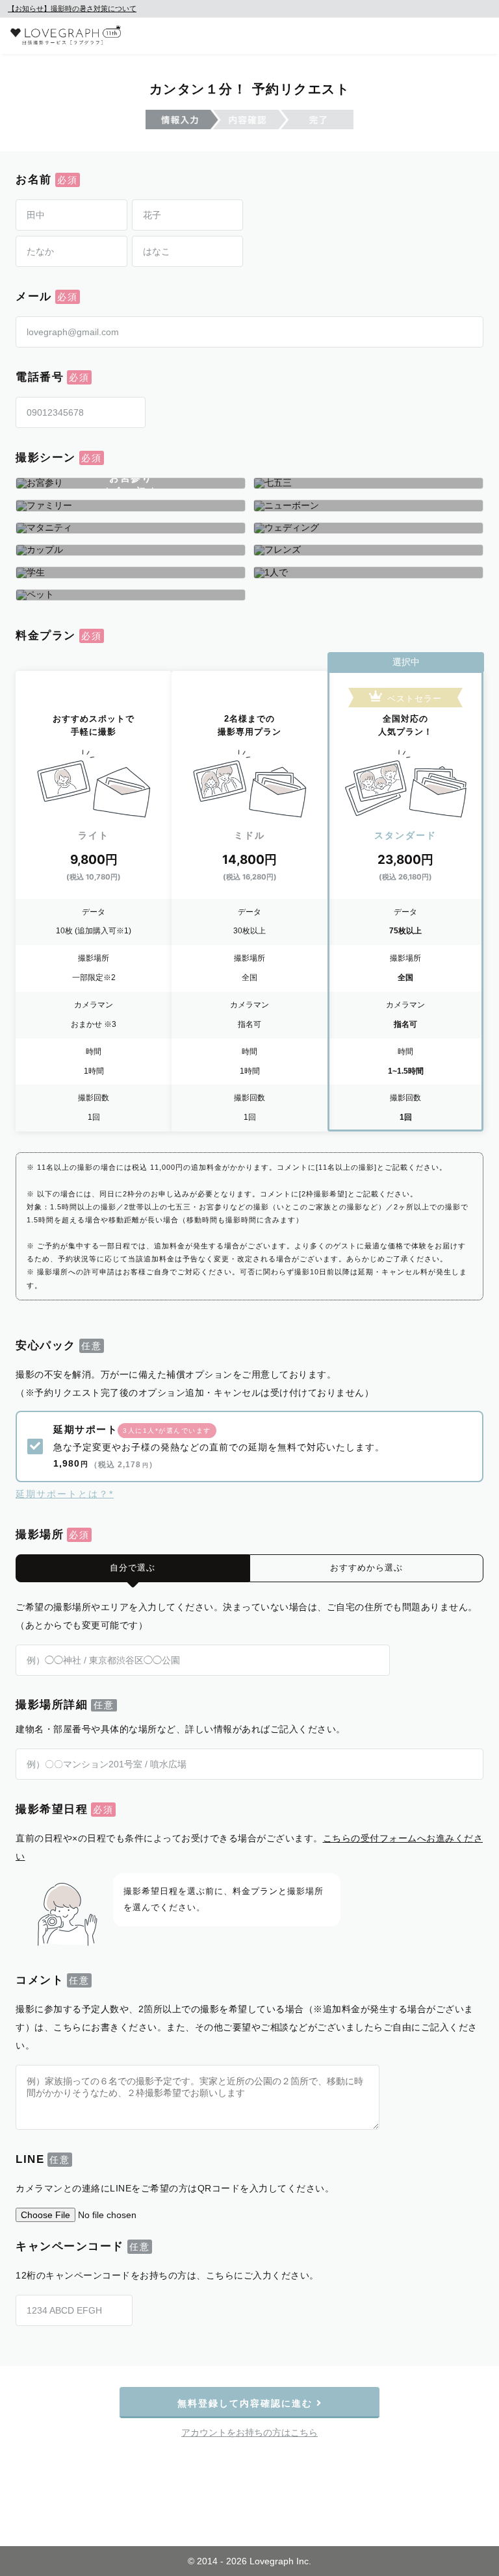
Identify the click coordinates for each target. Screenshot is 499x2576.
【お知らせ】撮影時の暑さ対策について (72, 8)
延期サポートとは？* (65, 1494)
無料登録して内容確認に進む (247, 2403)
